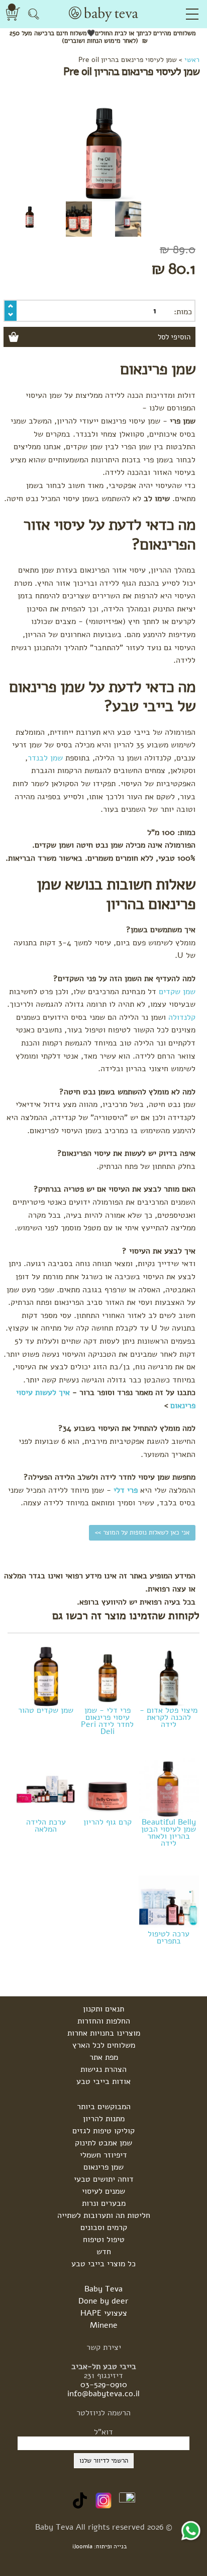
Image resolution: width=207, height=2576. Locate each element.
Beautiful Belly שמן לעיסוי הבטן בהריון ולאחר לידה (169, 1832)
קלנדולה (182, 1017)
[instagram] (103, 2500)
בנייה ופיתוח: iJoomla (100, 2546)
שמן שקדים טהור (46, 1709)
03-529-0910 (104, 2385)
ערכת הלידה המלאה (46, 1825)
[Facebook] (127, 2500)
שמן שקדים (177, 992)
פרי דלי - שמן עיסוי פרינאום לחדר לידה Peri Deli (107, 1720)
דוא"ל (103, 2432)
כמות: (183, 312)
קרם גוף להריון (108, 1821)
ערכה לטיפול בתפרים (169, 1936)
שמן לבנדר (45, 758)
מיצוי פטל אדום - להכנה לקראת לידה (169, 1716)
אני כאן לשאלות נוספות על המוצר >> (142, 1533)
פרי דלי (126, 1490)
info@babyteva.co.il (103, 2394)
